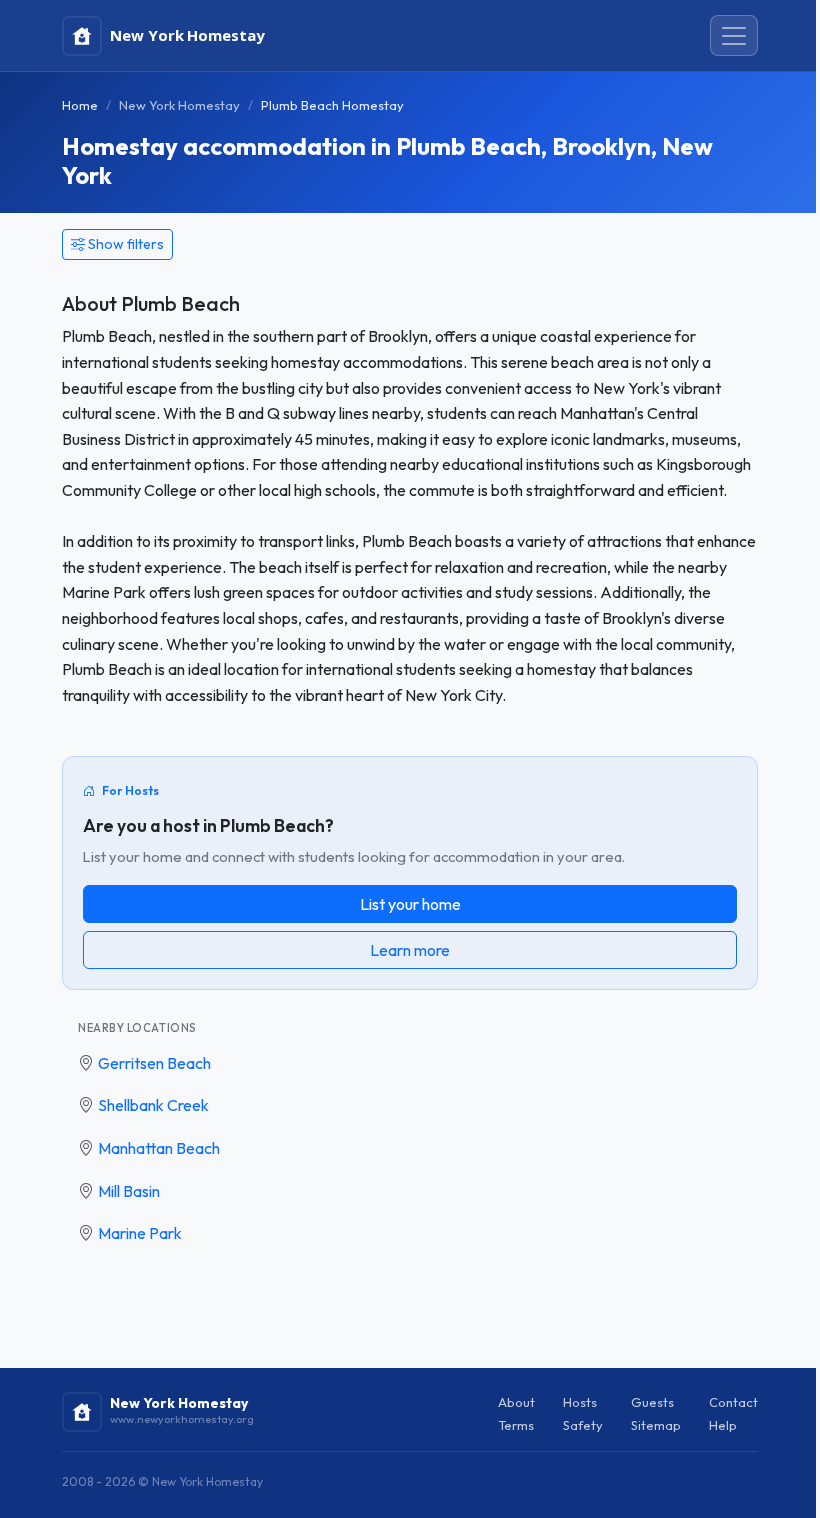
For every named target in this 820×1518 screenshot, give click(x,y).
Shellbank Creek (153, 1105)
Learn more (410, 950)
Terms (516, 1425)
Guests (652, 1402)
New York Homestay (179, 105)
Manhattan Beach (159, 1148)
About (516, 1402)
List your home (410, 904)
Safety (583, 1425)
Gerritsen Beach (154, 1063)
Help (723, 1425)
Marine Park (140, 1233)
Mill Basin (129, 1191)
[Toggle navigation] (734, 36)
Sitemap (656, 1425)
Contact (733, 1402)
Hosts (580, 1402)
